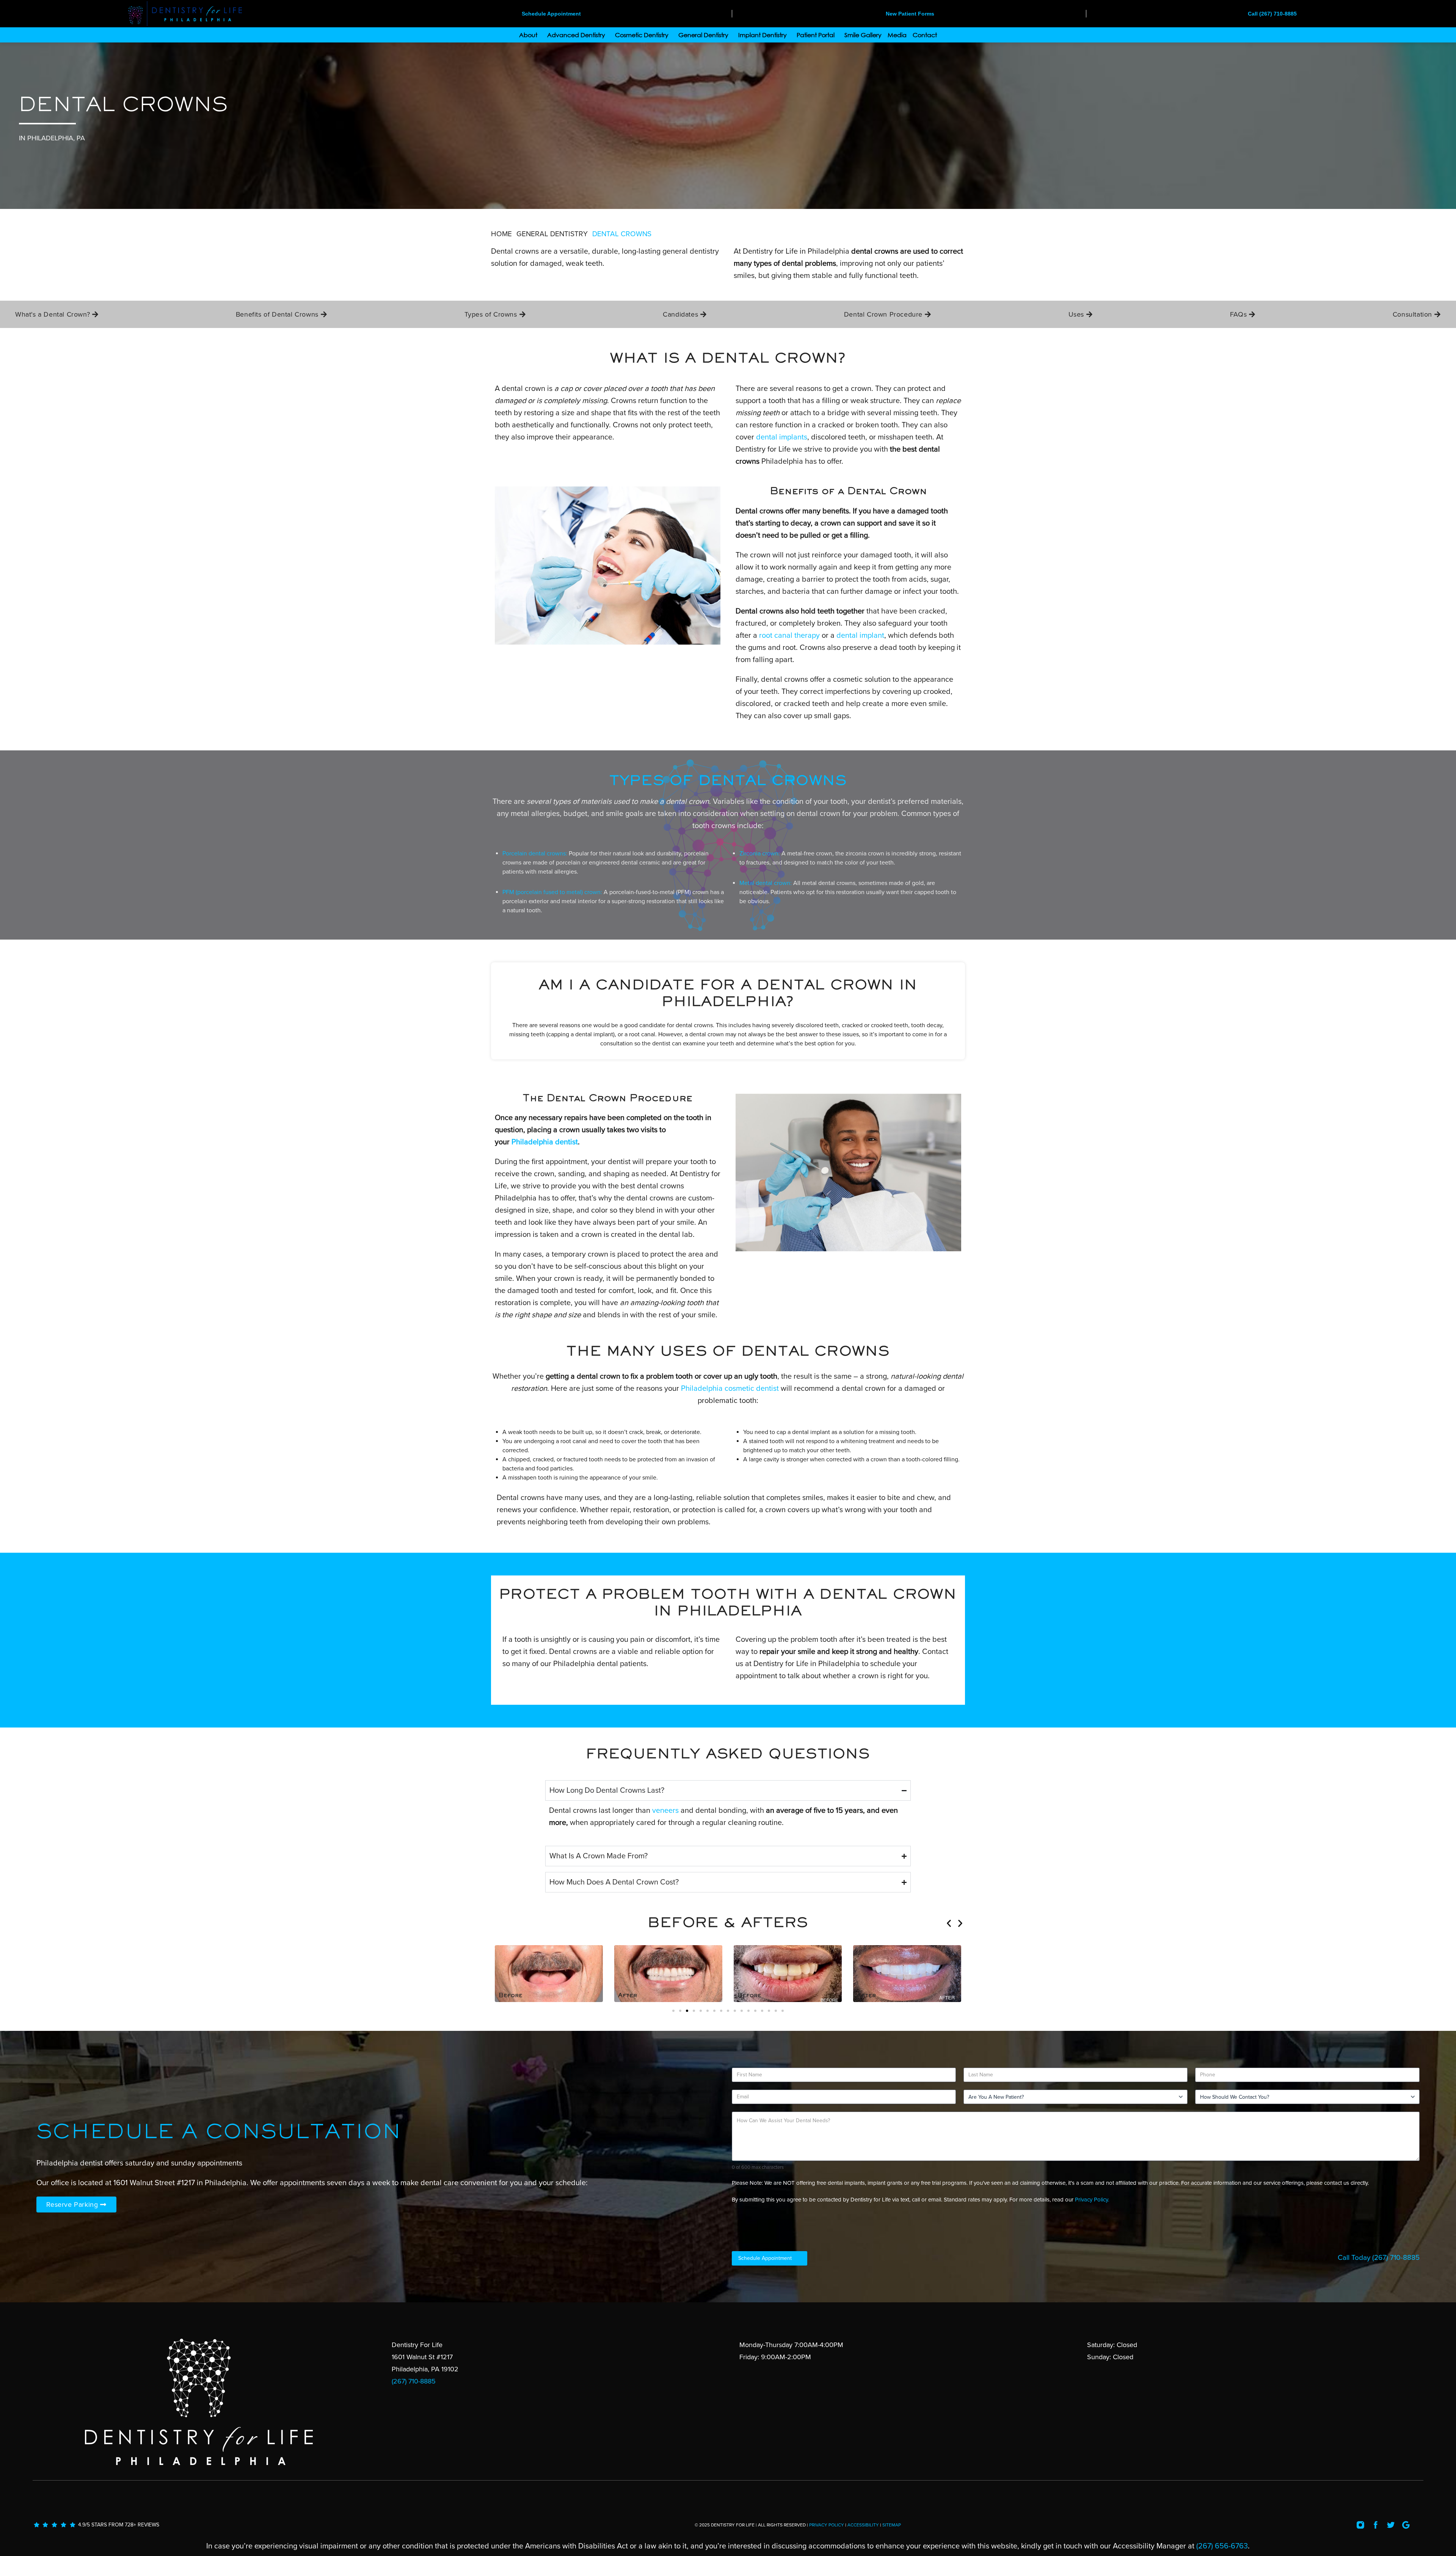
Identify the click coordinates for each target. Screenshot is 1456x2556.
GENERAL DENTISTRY (552, 234)
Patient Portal (816, 35)
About (528, 35)
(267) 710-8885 (1396, 2258)
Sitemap (892, 2525)
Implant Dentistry (763, 35)
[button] (949, 1923)
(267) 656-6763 (1222, 2546)
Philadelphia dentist (545, 1142)
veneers (665, 1811)
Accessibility (863, 2525)
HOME (501, 234)
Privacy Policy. (1092, 2200)
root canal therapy (789, 635)
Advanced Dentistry (576, 35)
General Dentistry (703, 35)
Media (897, 35)
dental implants (782, 437)
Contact (925, 35)
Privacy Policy (827, 2525)
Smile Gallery (863, 35)
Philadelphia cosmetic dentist (730, 1389)
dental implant (860, 635)
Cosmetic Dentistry (642, 35)
